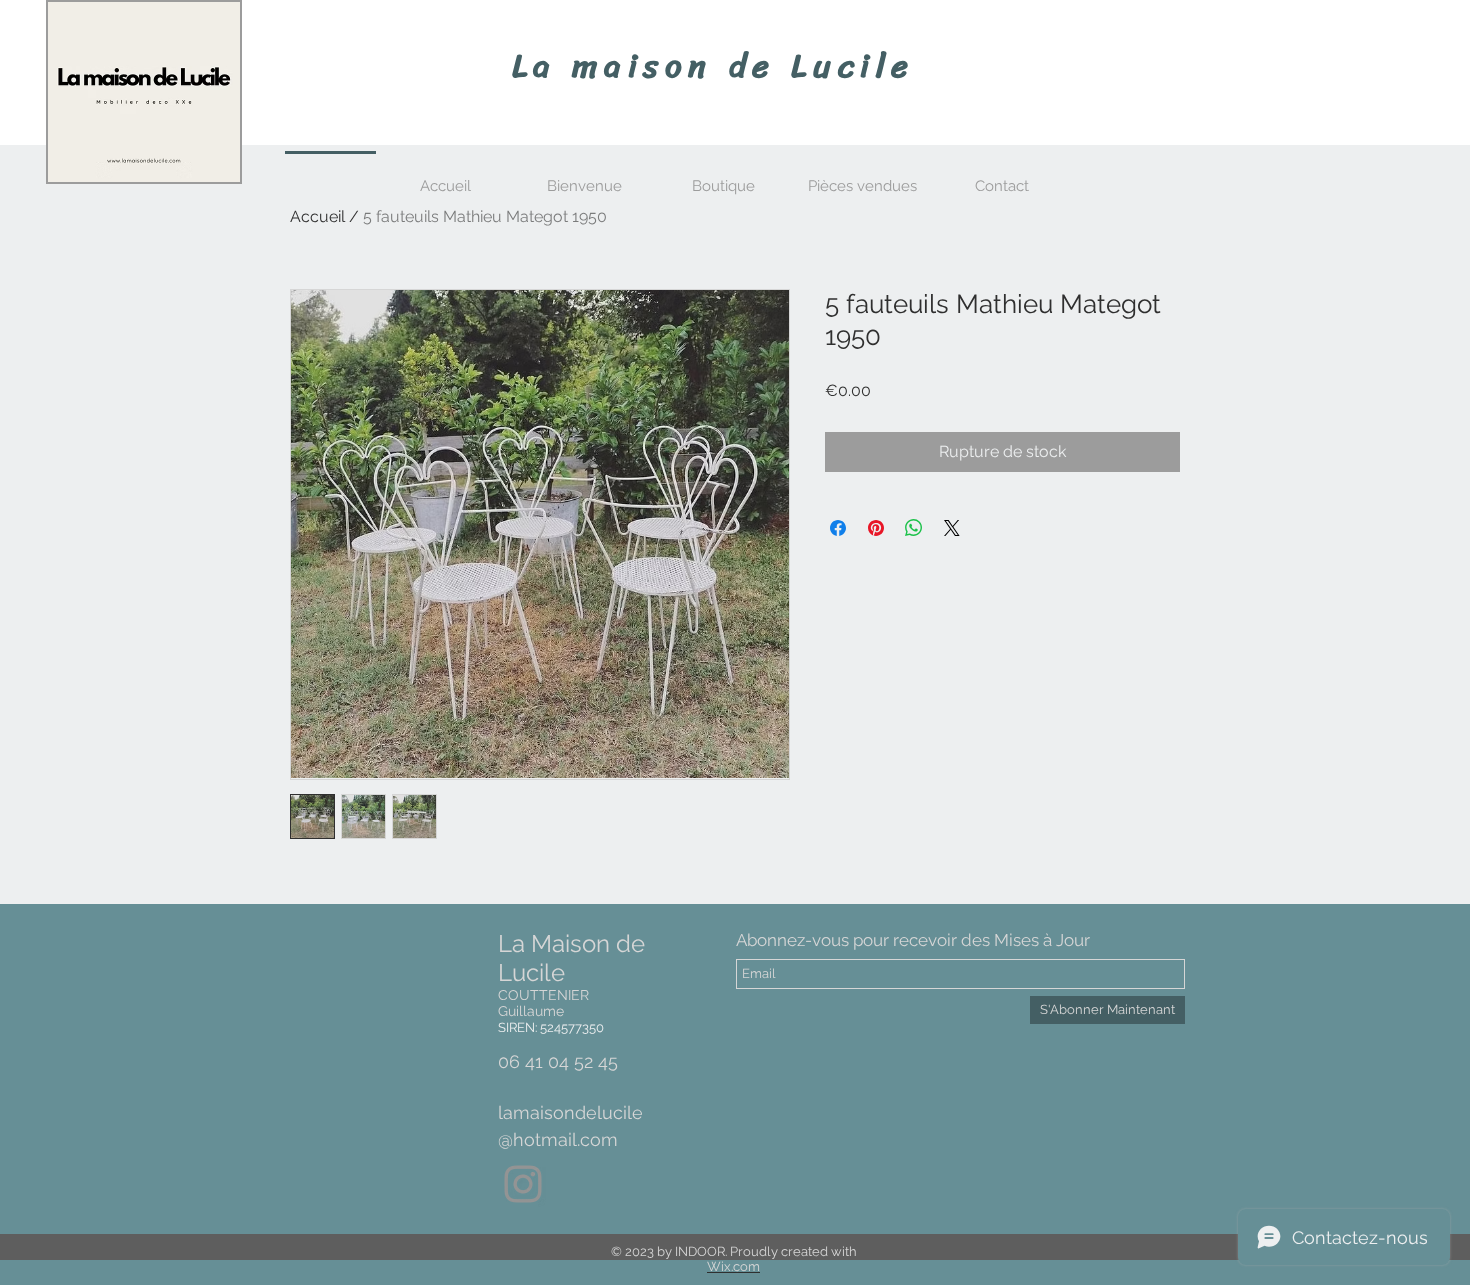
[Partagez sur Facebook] (838, 528)
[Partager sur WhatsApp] (914, 528)
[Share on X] (952, 528)
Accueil (317, 216)
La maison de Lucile (713, 66)
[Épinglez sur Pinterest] (876, 528)
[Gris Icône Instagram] (523, 1184)
